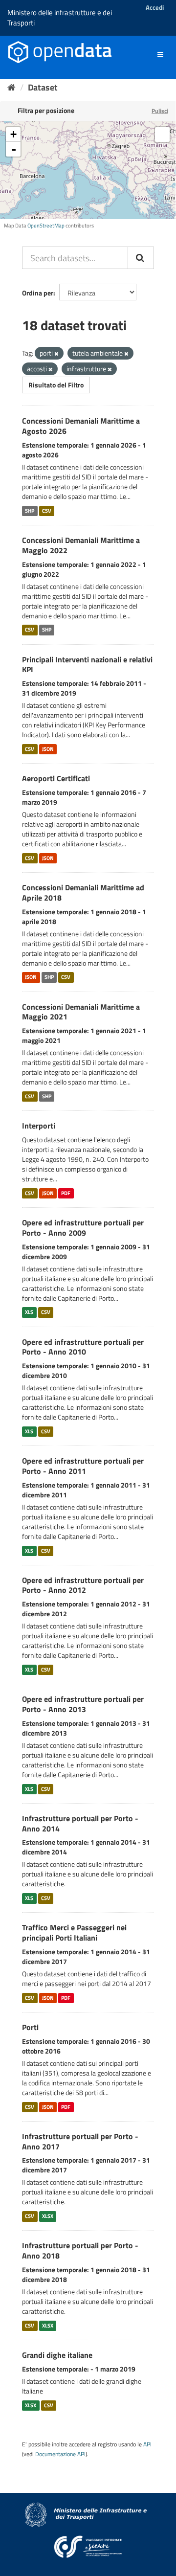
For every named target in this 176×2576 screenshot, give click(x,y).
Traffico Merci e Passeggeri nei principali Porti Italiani (74, 1932)
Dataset (43, 87)
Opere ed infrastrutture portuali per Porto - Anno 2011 (83, 1466)
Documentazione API (60, 2454)
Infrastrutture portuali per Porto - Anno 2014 (80, 1823)
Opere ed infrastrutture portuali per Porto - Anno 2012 (83, 1585)
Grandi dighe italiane (57, 2355)
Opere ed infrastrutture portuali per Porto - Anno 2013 (83, 1704)
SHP (30, 511)
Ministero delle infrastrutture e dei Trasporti (60, 18)
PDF (66, 1193)
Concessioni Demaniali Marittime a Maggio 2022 (81, 545)
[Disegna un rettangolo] (162, 135)
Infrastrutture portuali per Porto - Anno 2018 (80, 2250)
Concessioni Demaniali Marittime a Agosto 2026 (81, 426)
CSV (47, 511)
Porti (30, 2027)
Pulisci (160, 111)
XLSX (48, 2216)
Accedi (155, 7)
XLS (29, 1312)
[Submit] (141, 258)
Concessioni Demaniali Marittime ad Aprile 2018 (83, 893)
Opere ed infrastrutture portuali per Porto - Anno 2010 (83, 1347)
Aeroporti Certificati (56, 778)
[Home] (11, 87)
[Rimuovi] (56, 354)
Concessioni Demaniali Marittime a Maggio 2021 (81, 1012)
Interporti (39, 1126)
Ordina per (38, 293)
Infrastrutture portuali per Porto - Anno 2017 (80, 2141)
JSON (48, 749)
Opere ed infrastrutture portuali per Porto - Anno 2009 (83, 1228)
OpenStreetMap (46, 226)
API (147, 2444)
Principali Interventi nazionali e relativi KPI (87, 665)
